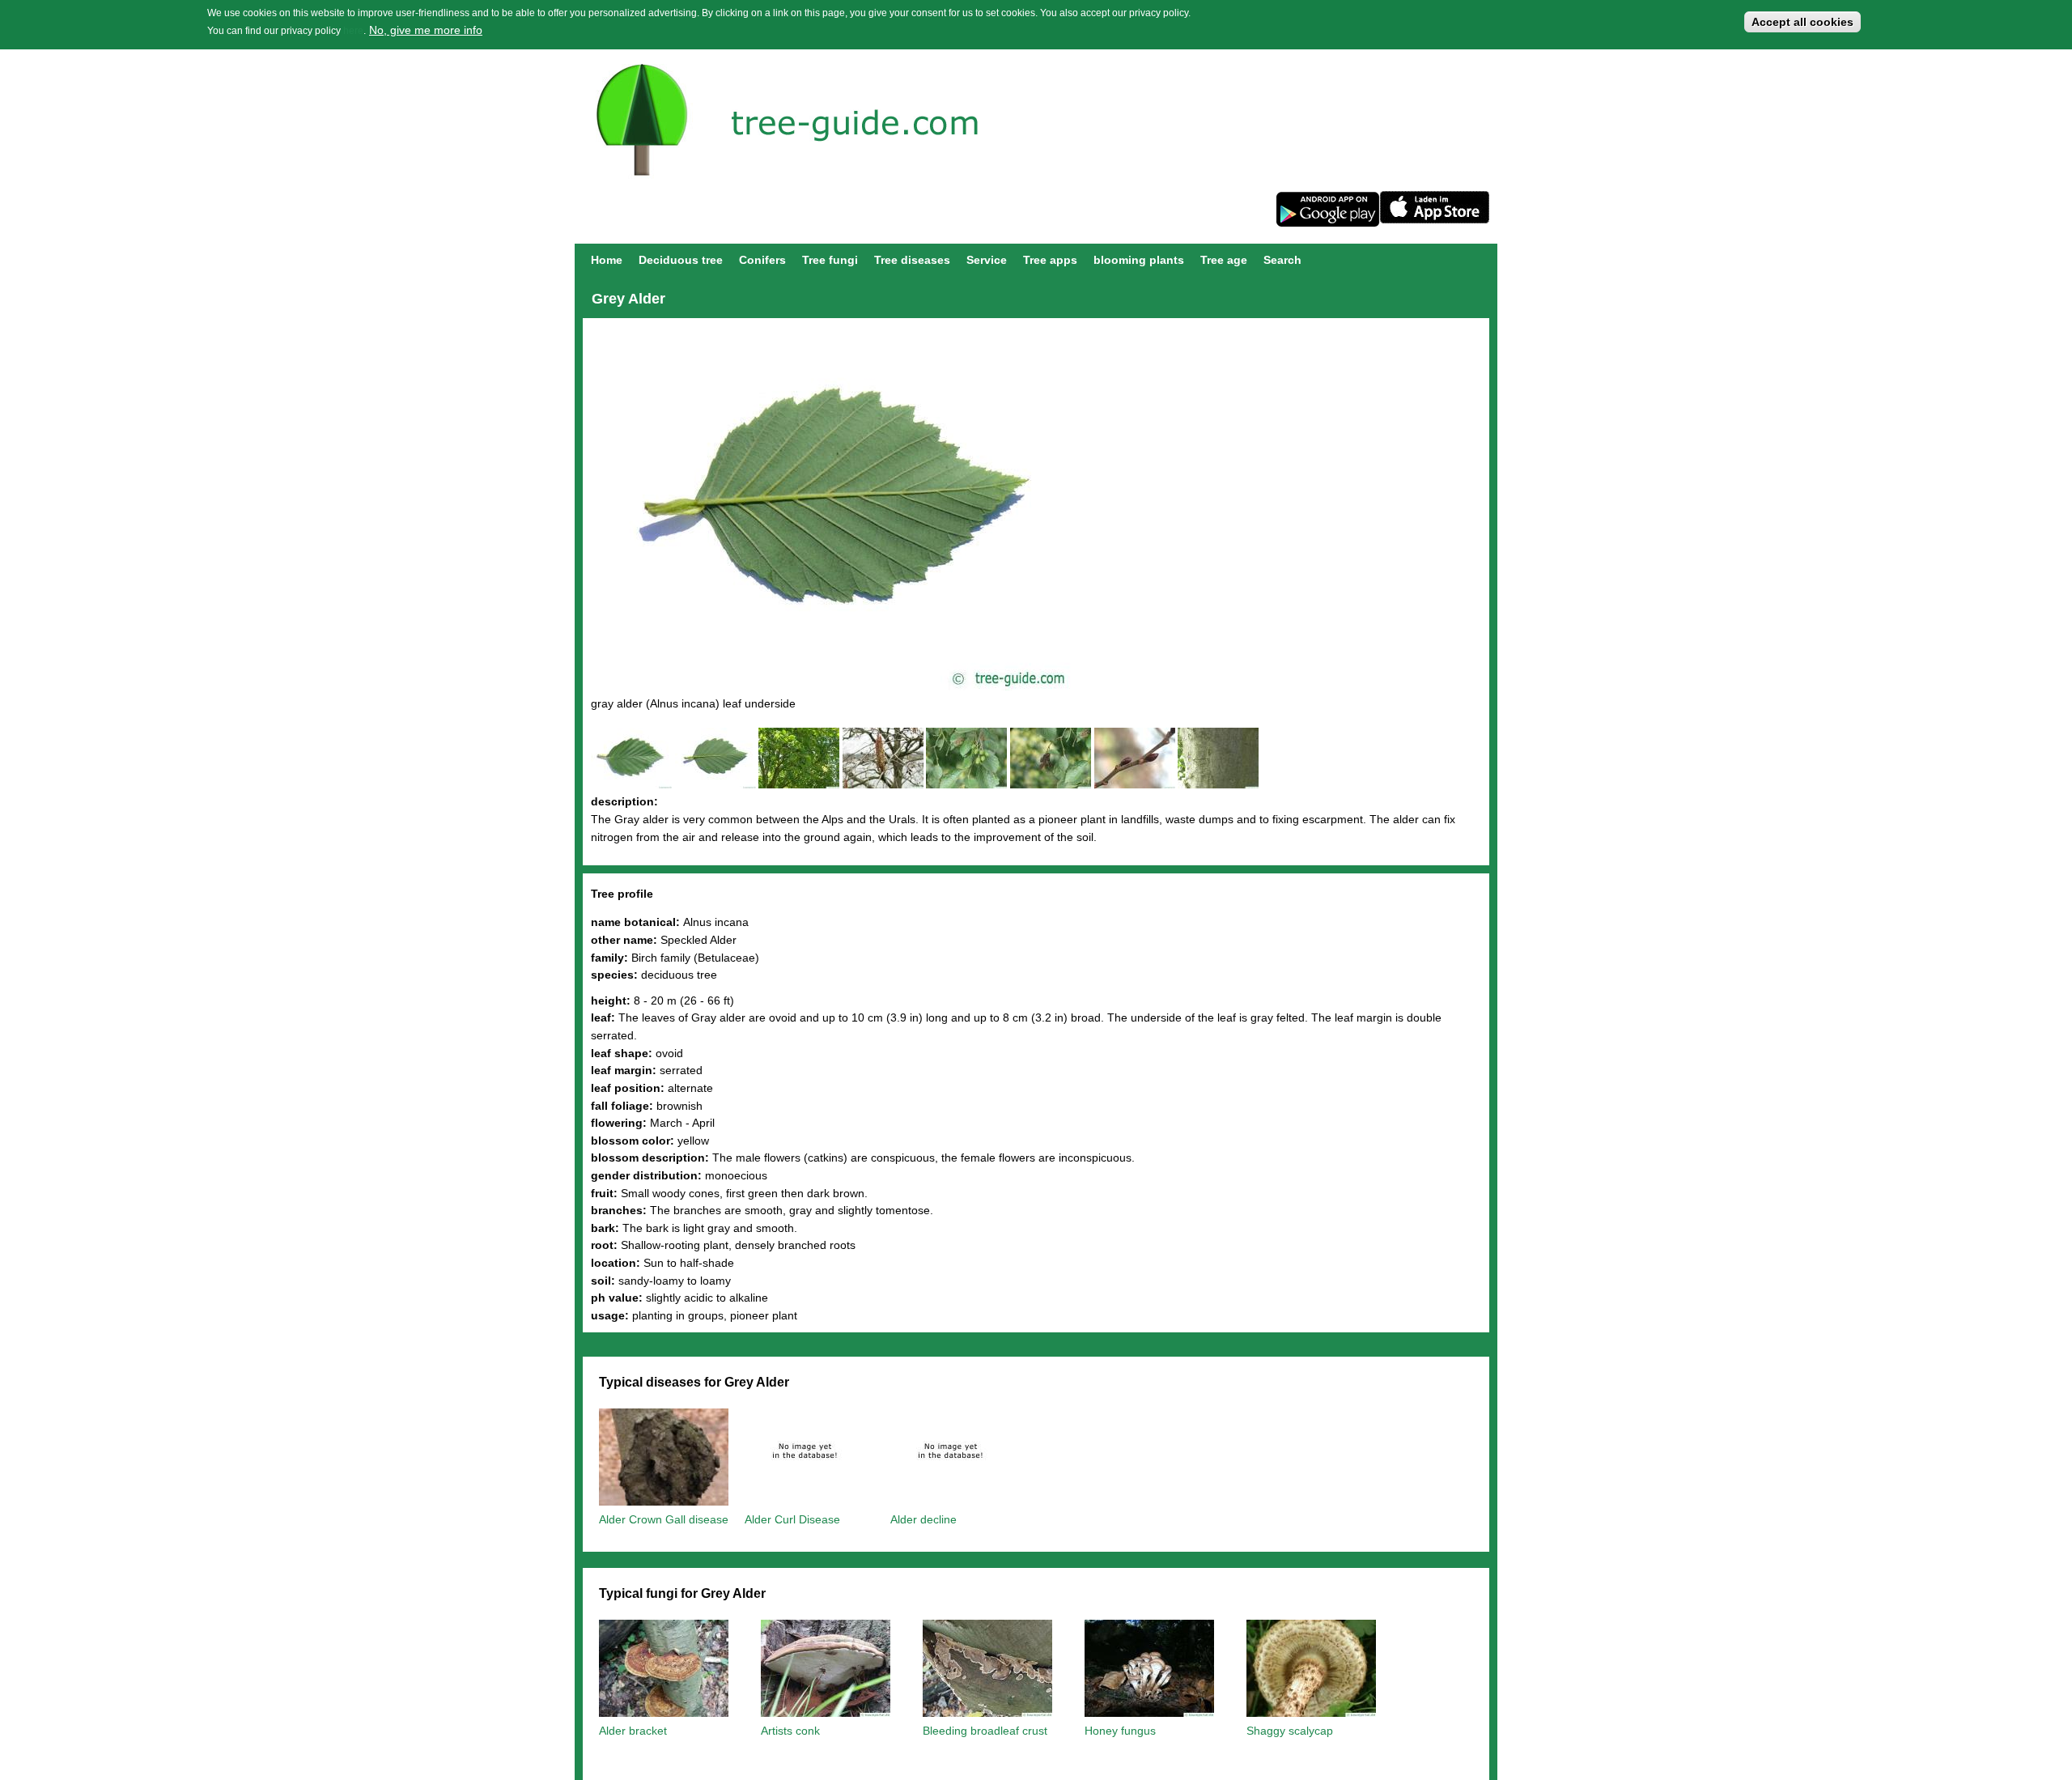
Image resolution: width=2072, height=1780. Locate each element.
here (353, 31)
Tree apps (1050, 260)
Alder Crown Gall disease (664, 1519)
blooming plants (1139, 260)
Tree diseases (912, 260)
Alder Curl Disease (792, 1519)
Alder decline (923, 1519)
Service (987, 260)
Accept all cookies (1802, 22)
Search (1282, 260)
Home (607, 260)
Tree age (1224, 260)
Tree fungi (830, 260)
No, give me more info (426, 30)
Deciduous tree (681, 260)
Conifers (762, 260)
